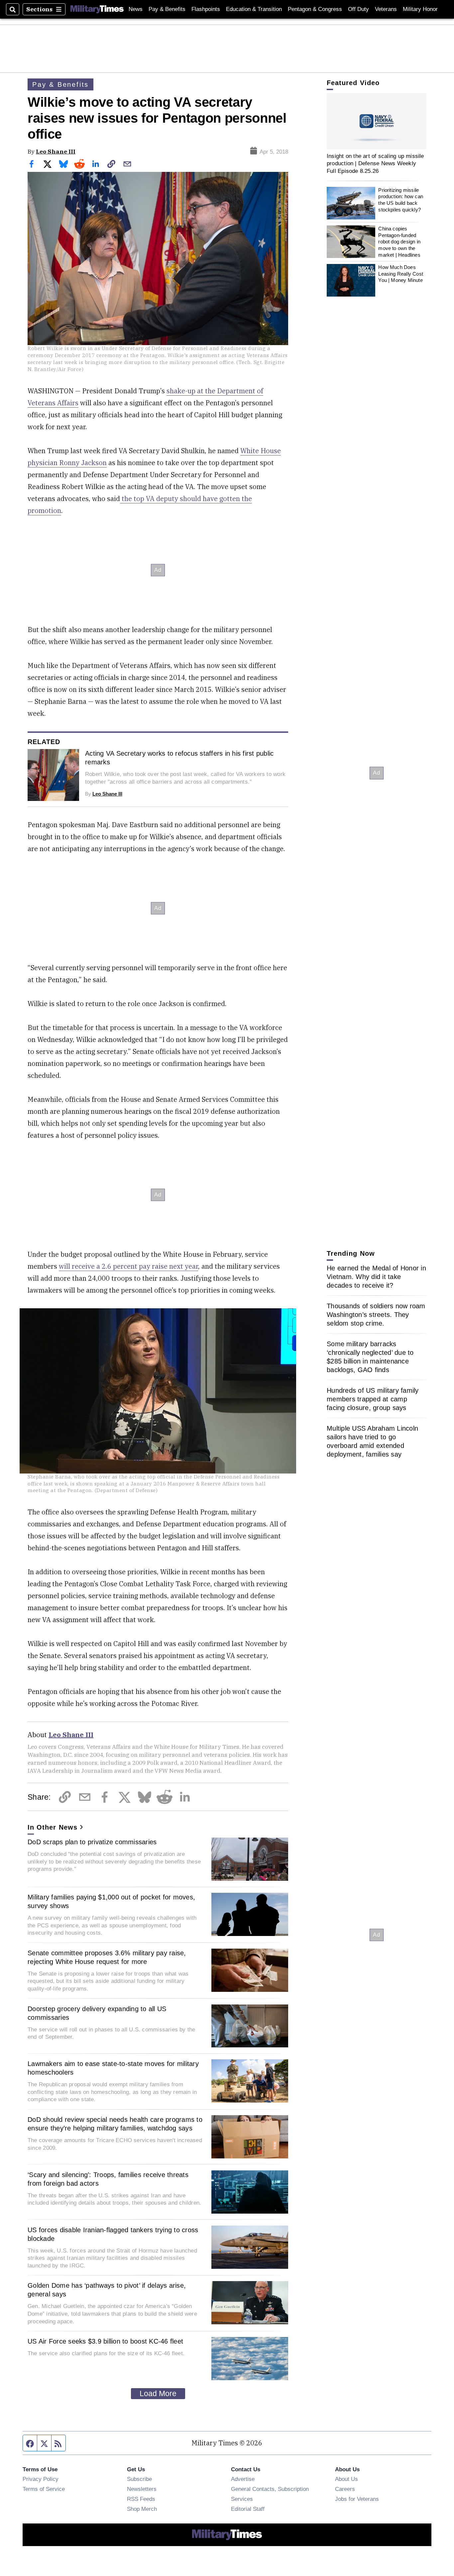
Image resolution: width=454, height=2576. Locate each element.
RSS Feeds (141, 2499)
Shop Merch (142, 2509)
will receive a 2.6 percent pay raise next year (128, 1266)
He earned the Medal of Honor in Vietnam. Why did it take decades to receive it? (376, 1277)
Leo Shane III (56, 151)
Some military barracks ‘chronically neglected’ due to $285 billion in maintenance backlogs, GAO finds (370, 1357)
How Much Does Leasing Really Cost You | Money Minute (401, 274)
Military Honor (420, 9)
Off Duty (358, 9)
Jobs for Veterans (357, 2499)
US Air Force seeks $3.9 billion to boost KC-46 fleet (105, 2341)
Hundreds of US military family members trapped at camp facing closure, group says (373, 1399)
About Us (346, 2479)
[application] (377, 121)
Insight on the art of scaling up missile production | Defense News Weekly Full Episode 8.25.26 (375, 163)
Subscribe (139, 2479)
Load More (158, 2393)
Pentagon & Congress (315, 9)
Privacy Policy (41, 2479)
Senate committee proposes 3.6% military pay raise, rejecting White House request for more (107, 1957)
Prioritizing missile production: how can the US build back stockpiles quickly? (401, 200)
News (136, 9)
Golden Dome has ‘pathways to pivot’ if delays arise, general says (107, 2290)
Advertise (243, 2479)
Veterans (386, 9)
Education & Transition (254, 9)
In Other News (53, 1827)
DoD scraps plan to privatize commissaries (92, 1842)
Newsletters (142, 2489)
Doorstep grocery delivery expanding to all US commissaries (97, 2013)
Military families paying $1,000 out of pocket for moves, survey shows (111, 1901)
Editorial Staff (248, 2509)
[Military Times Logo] (97, 9)
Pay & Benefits (167, 9)
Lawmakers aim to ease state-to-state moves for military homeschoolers (113, 2068)
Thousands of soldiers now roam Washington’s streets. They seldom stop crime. (376, 1315)
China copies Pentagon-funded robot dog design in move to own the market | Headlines (399, 242)
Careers (345, 2489)
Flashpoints (206, 9)
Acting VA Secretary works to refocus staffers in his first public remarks (179, 758)
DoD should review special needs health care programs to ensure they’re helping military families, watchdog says (115, 2124)
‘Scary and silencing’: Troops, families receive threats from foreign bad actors (108, 2179)
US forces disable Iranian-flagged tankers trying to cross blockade (113, 2234)
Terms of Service (44, 2489)
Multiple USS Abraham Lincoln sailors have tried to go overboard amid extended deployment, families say (372, 1441)
